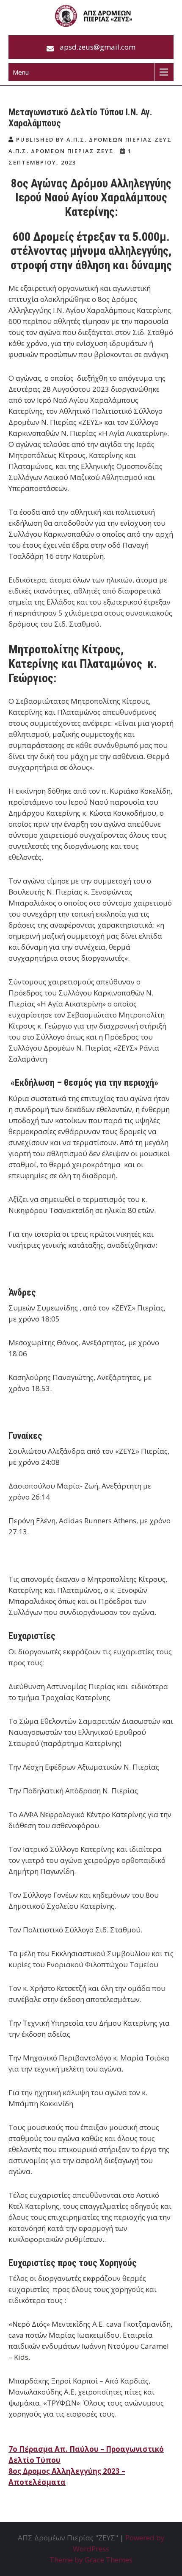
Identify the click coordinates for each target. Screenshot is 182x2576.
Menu (21, 72)
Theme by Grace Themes (91, 2560)
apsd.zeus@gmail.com (98, 47)
